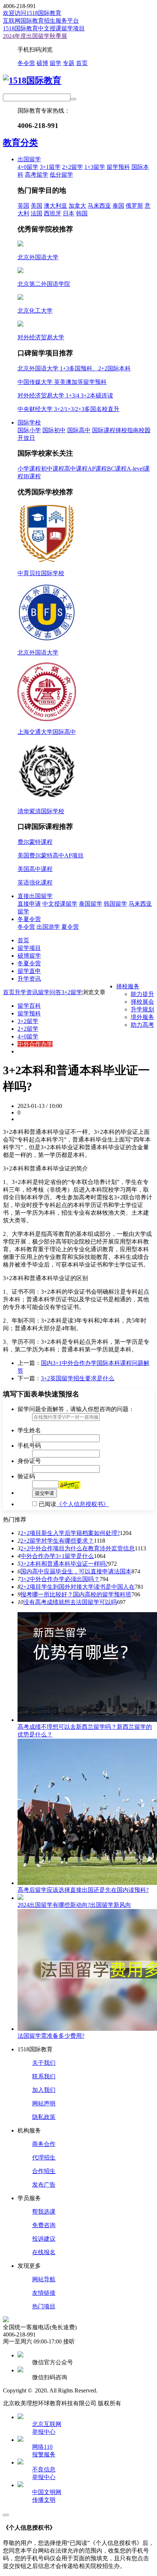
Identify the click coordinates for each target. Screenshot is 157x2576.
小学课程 (29, 469)
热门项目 (44, 2306)
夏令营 (70, 927)
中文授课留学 (60, 904)
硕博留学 (29, 956)
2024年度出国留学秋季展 (35, 36)
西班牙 (53, 213)
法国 (37, 213)
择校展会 (142, 1002)
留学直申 (29, 971)
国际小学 (29, 430)
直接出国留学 (35, 896)
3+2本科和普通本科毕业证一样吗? (64, 1564)
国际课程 (104, 430)
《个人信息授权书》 (83, 1504)
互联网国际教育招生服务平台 (41, 21)
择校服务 (128, 986)
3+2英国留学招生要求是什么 (78, 1378)
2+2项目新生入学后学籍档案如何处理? (70, 1533)
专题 (69, 63)
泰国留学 (91, 904)
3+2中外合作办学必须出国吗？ (60, 1579)
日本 (69, 213)
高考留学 (37, 175)
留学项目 (29, 948)
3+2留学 (72, 992)
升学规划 (142, 1009)
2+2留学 (72, 167)
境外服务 (142, 1017)
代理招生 (44, 2158)
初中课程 (53, 469)
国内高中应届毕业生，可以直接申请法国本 (76, 1571)
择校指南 (127, 430)
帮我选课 (44, 2212)
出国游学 (48, 927)
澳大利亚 (55, 206)
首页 (82, 63)
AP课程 (97, 469)
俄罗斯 (134, 206)
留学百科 (29, 1006)
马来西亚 (99, 206)
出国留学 (29, 159)
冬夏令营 (29, 919)
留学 (55, 63)
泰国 (118, 206)
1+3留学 (95, 167)
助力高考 (142, 1025)
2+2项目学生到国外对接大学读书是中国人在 (78, 1587)
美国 (37, 206)
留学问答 (50, 992)
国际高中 (79, 430)
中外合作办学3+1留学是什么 (57, 1556)
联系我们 (44, 2076)
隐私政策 (44, 2117)
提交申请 (45, 1493)
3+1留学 (50, 167)
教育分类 (20, 143)
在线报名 (44, 2252)
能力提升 (142, 994)
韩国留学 (115, 904)
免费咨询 (44, 2225)
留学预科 (118, 167)
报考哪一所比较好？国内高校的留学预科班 (76, 1594)
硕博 (42, 63)
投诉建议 (44, 2239)
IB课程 (32, 476)
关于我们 (44, 2063)
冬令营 (26, 63)
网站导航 (44, 2279)
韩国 (82, 213)
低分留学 (61, 175)
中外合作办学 (35, 1044)
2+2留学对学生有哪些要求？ (57, 1541)
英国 (23, 206)
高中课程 (76, 469)
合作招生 (44, 2171)
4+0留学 (28, 167)
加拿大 (77, 206)
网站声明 (44, 2103)
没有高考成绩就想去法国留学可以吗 (70, 1602)
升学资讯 (29, 979)
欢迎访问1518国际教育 (32, 13)
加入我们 (44, 2090)
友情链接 (44, 2293)
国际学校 (29, 423)
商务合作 (44, 2144)
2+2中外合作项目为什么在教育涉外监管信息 (78, 1548)
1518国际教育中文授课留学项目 (44, 28)
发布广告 (44, 2185)
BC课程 (117, 469)
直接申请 (29, 904)
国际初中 (54, 430)
